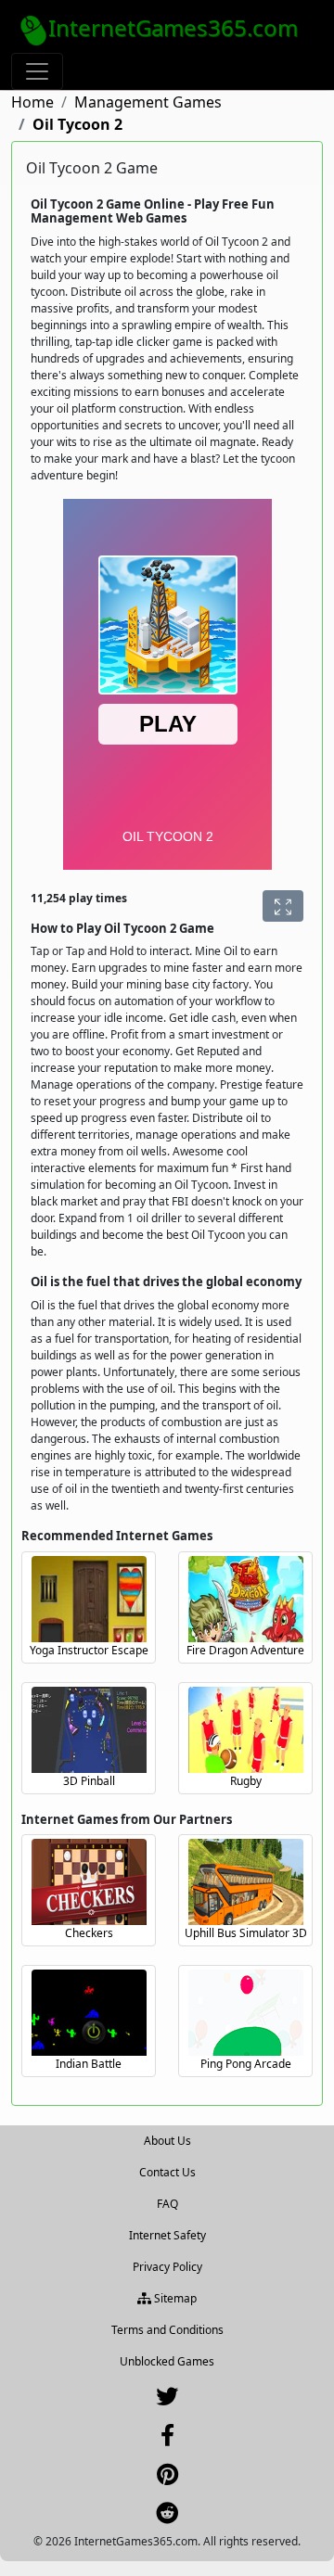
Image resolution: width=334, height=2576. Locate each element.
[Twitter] (167, 2400)
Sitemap (174, 2298)
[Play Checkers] (89, 1882)
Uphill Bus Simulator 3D (246, 1933)
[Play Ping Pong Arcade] (246, 2013)
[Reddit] (167, 2517)
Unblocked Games (167, 2361)
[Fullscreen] (283, 906)
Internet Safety (167, 2235)
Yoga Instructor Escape (89, 1650)
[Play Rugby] (246, 1730)
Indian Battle (89, 2064)
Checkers (89, 1933)
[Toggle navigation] (37, 71)
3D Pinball (89, 1781)
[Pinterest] (167, 2478)
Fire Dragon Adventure (245, 1650)
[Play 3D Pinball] (89, 1730)
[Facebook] (167, 2439)
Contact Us (167, 2172)
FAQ (167, 2204)
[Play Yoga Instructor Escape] (89, 1599)
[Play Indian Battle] (89, 2013)
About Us (167, 2141)
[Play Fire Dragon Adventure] (246, 1599)
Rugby (246, 1781)
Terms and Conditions (167, 2330)
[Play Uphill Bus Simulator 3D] (246, 1882)
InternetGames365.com (173, 27)
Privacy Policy (167, 2267)
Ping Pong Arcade (246, 2064)
